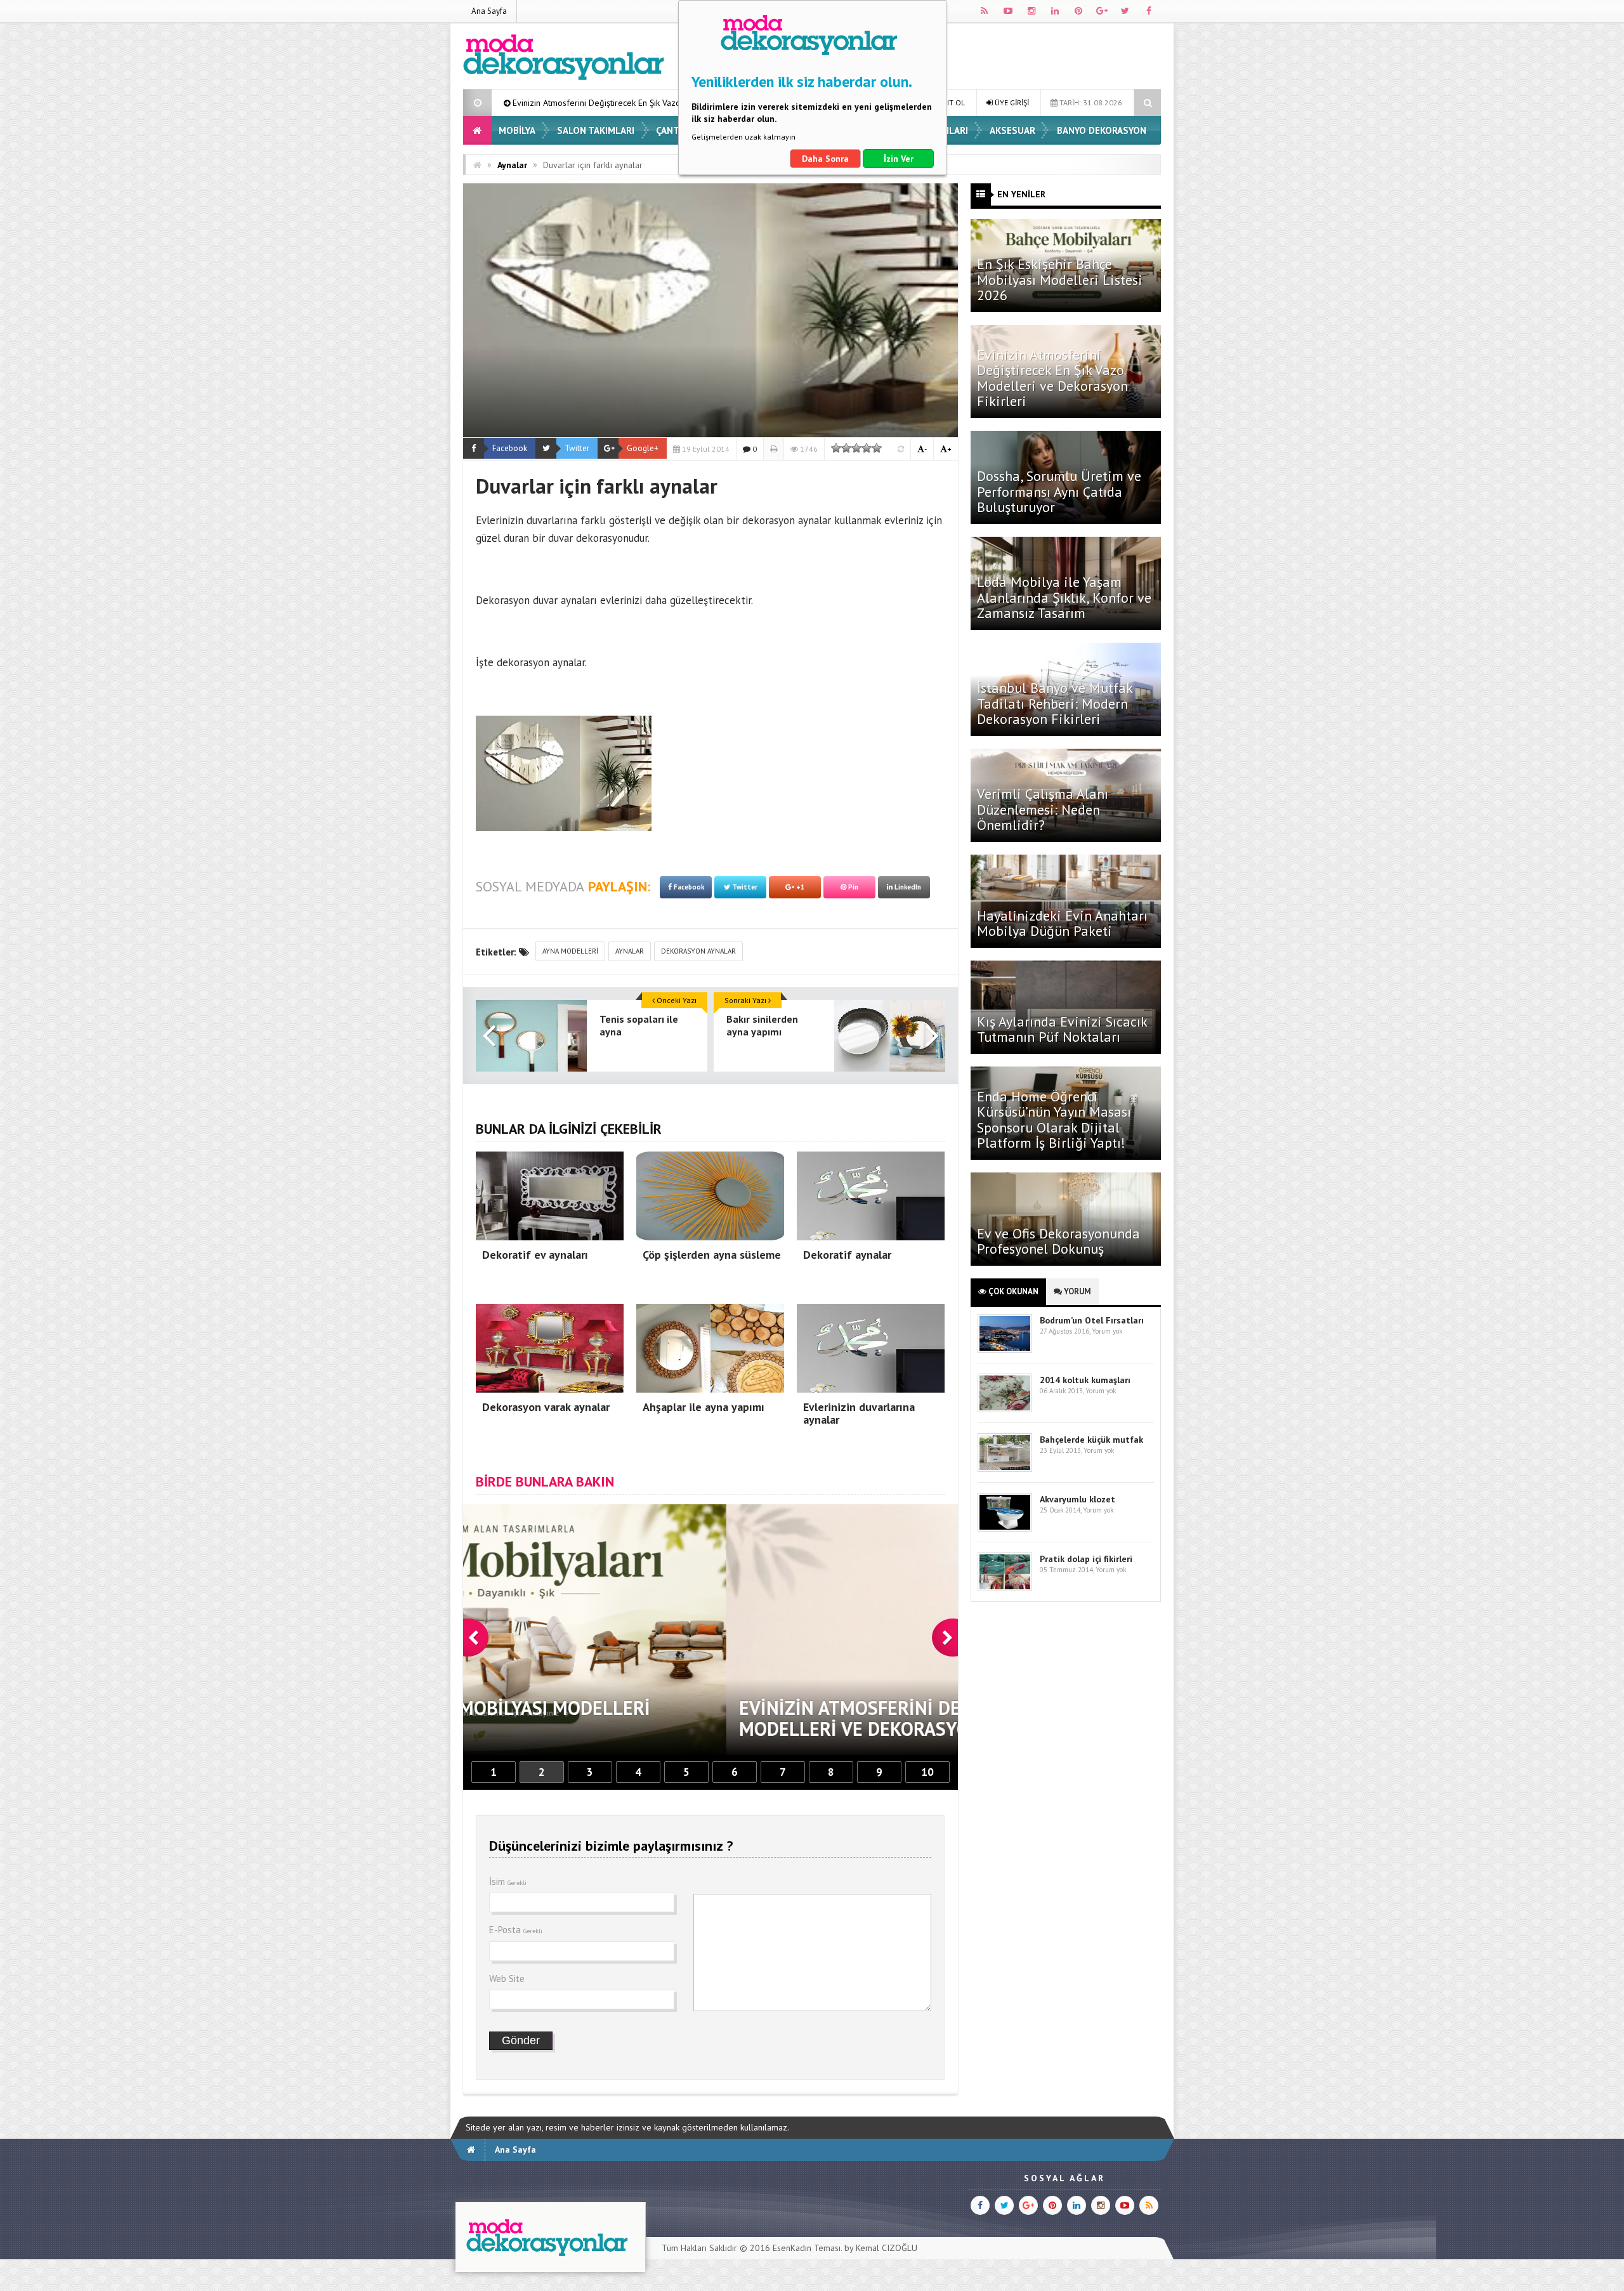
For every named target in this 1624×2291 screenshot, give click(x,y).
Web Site (507, 1979)
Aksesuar (1012, 130)
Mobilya (517, 130)
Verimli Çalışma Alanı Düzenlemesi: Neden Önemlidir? (1043, 809)
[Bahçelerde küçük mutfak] (1005, 1469)
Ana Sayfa (489, 11)
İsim (508, 1881)
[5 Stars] (877, 448)
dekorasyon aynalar (698, 951)
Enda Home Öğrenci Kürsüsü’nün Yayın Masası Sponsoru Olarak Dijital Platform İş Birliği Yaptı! (1054, 1119)
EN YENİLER (1021, 194)
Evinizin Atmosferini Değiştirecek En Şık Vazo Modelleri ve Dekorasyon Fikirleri (1052, 378)
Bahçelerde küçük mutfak (1091, 1440)
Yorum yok (1107, 1331)
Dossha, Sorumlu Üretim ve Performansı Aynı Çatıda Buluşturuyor (1059, 491)
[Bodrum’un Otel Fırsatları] (1005, 1350)
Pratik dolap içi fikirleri (1086, 1559)
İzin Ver (899, 159)
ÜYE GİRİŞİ (1011, 102)
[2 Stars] (846, 448)
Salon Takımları (596, 130)
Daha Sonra (825, 159)
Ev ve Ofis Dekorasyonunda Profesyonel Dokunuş (1058, 1241)
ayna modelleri (570, 951)
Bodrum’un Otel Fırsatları (1092, 1320)
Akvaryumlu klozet (1077, 1499)
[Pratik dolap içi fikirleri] (1005, 1588)
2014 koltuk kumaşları (1085, 1380)
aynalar (630, 951)
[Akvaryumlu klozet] (1005, 1529)
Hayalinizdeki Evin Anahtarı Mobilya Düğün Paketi (1062, 923)
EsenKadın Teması (807, 2248)
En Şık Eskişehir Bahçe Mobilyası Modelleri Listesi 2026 (1060, 279)
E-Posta (516, 1930)
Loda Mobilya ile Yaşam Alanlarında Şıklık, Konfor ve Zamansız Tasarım (1064, 597)
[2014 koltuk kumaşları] (1005, 1409)
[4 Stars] (867, 448)
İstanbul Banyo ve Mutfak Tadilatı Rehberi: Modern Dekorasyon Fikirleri (1055, 703)
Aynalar (512, 165)
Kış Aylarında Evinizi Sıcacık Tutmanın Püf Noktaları (1062, 1029)
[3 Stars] (856, 448)
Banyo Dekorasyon (1102, 130)
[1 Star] (836, 448)
